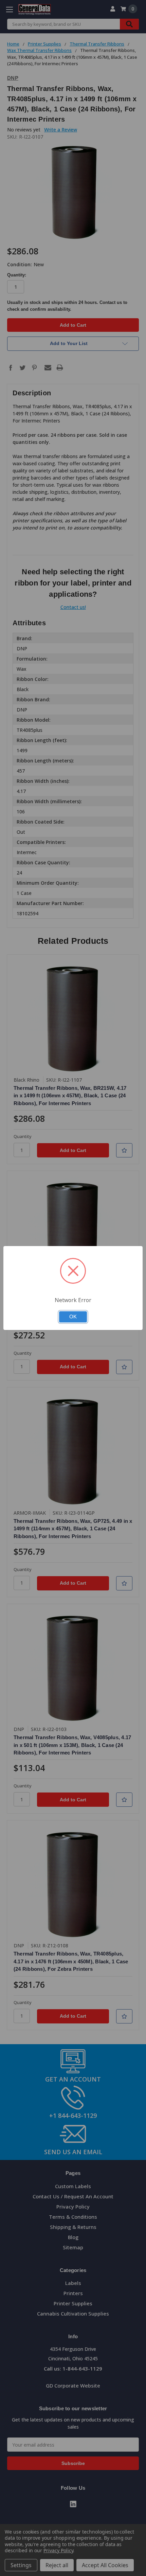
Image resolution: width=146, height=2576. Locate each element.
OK (73, 1317)
